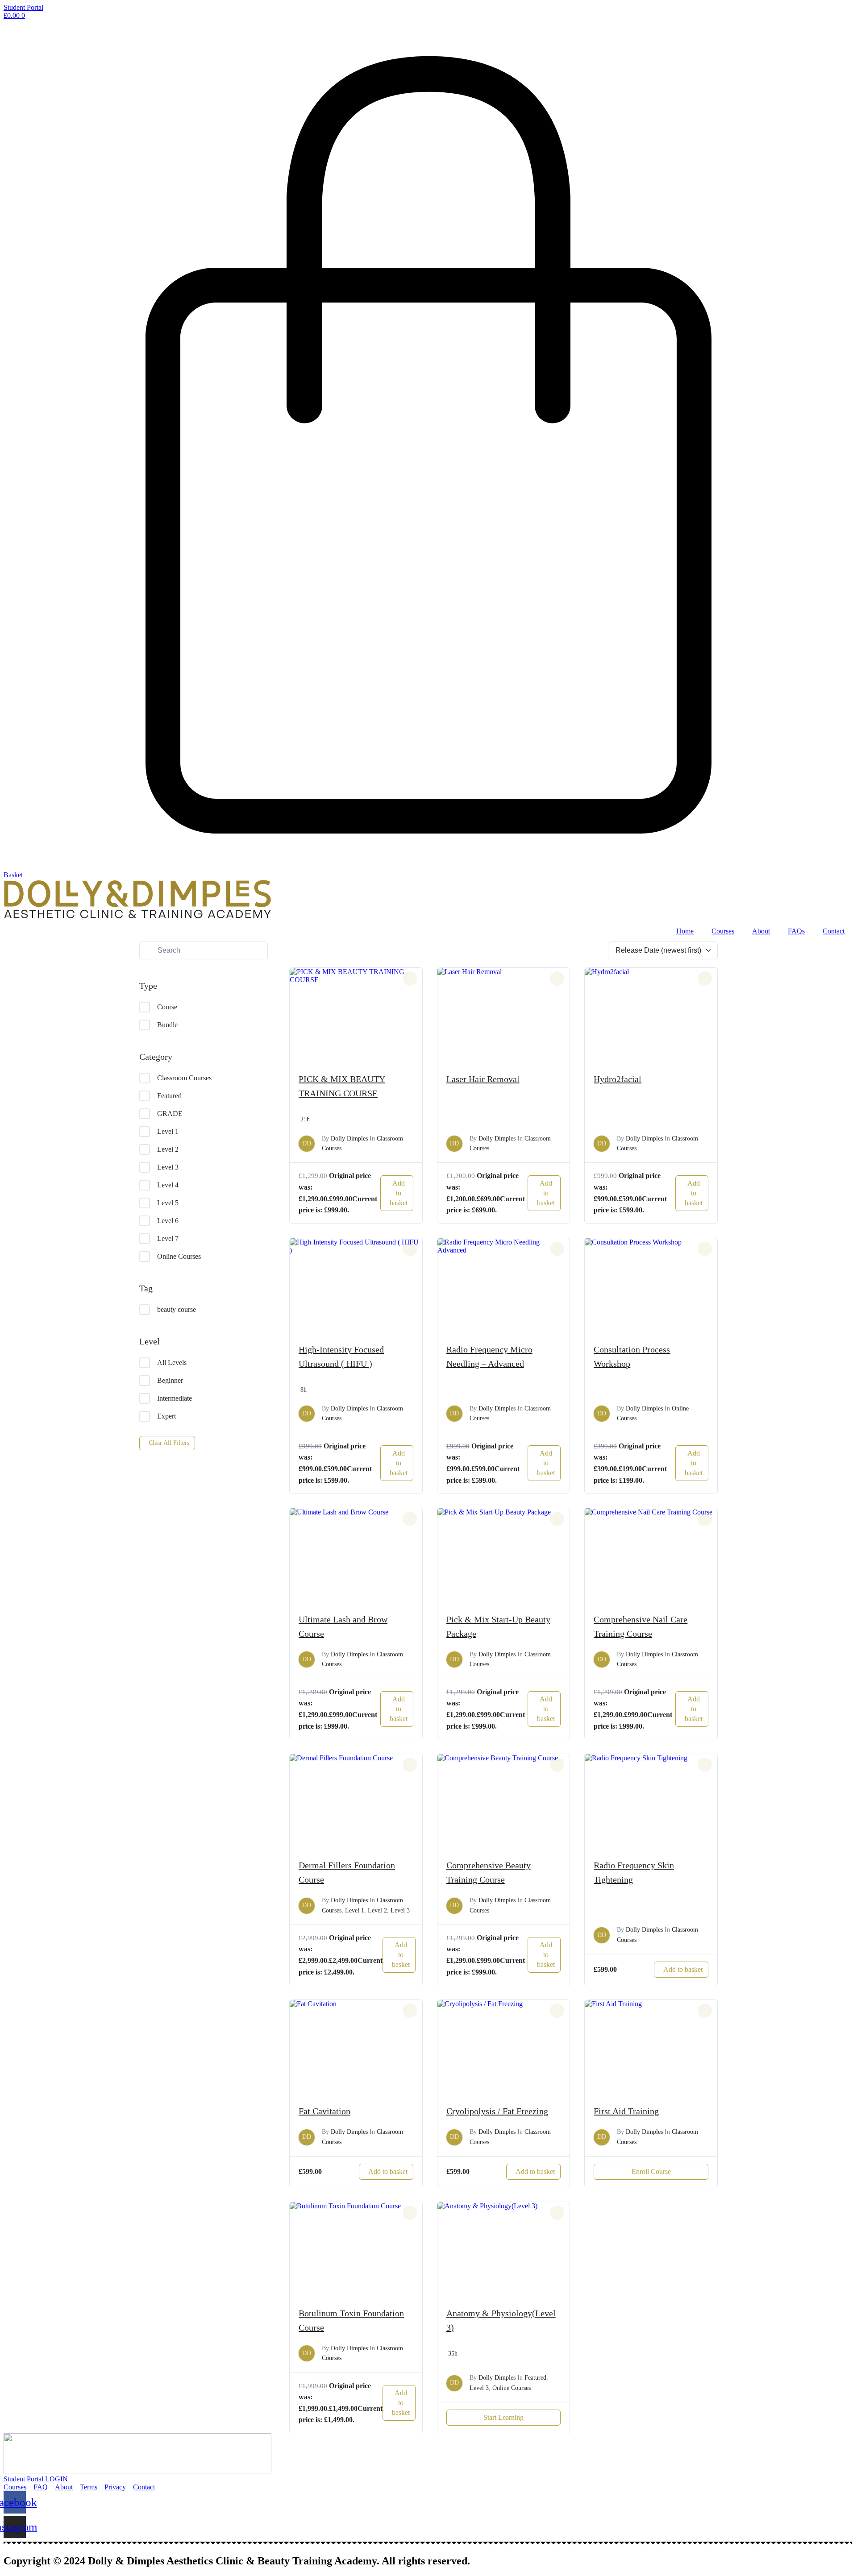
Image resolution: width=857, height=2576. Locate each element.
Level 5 (168, 1203)
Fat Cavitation (324, 2111)
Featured (169, 1096)
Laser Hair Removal (483, 1079)
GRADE (170, 1114)
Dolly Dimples (349, 1139)
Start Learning (503, 2417)
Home (685, 931)
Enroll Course (651, 2172)
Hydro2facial (618, 1079)
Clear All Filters (169, 1443)
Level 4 (168, 1185)
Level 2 (168, 1149)
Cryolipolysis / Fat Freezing (497, 2111)
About (761, 931)
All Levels (172, 1363)
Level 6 (168, 1221)
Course (167, 1007)
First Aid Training (626, 2111)
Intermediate (175, 1398)
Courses (723, 931)
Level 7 (168, 1238)
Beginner (170, 1380)
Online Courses (179, 1256)
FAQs (796, 931)
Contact (834, 931)
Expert (166, 1416)
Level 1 (168, 1131)
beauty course (177, 1309)
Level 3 (168, 1167)
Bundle (167, 1025)
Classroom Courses (184, 1078)
